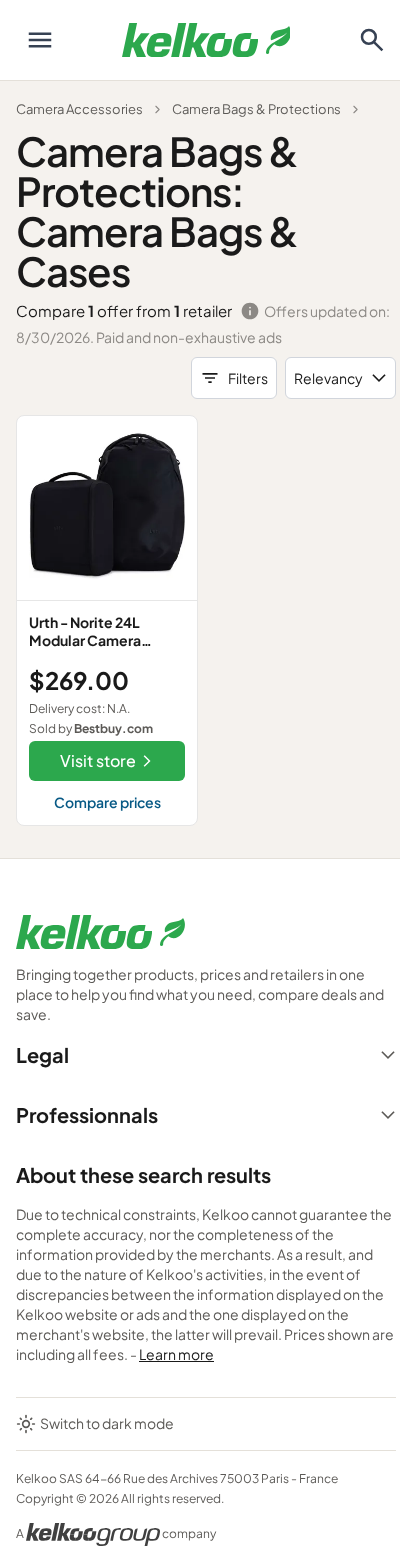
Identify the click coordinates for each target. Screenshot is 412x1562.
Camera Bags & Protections (256, 109)
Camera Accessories (79, 109)
